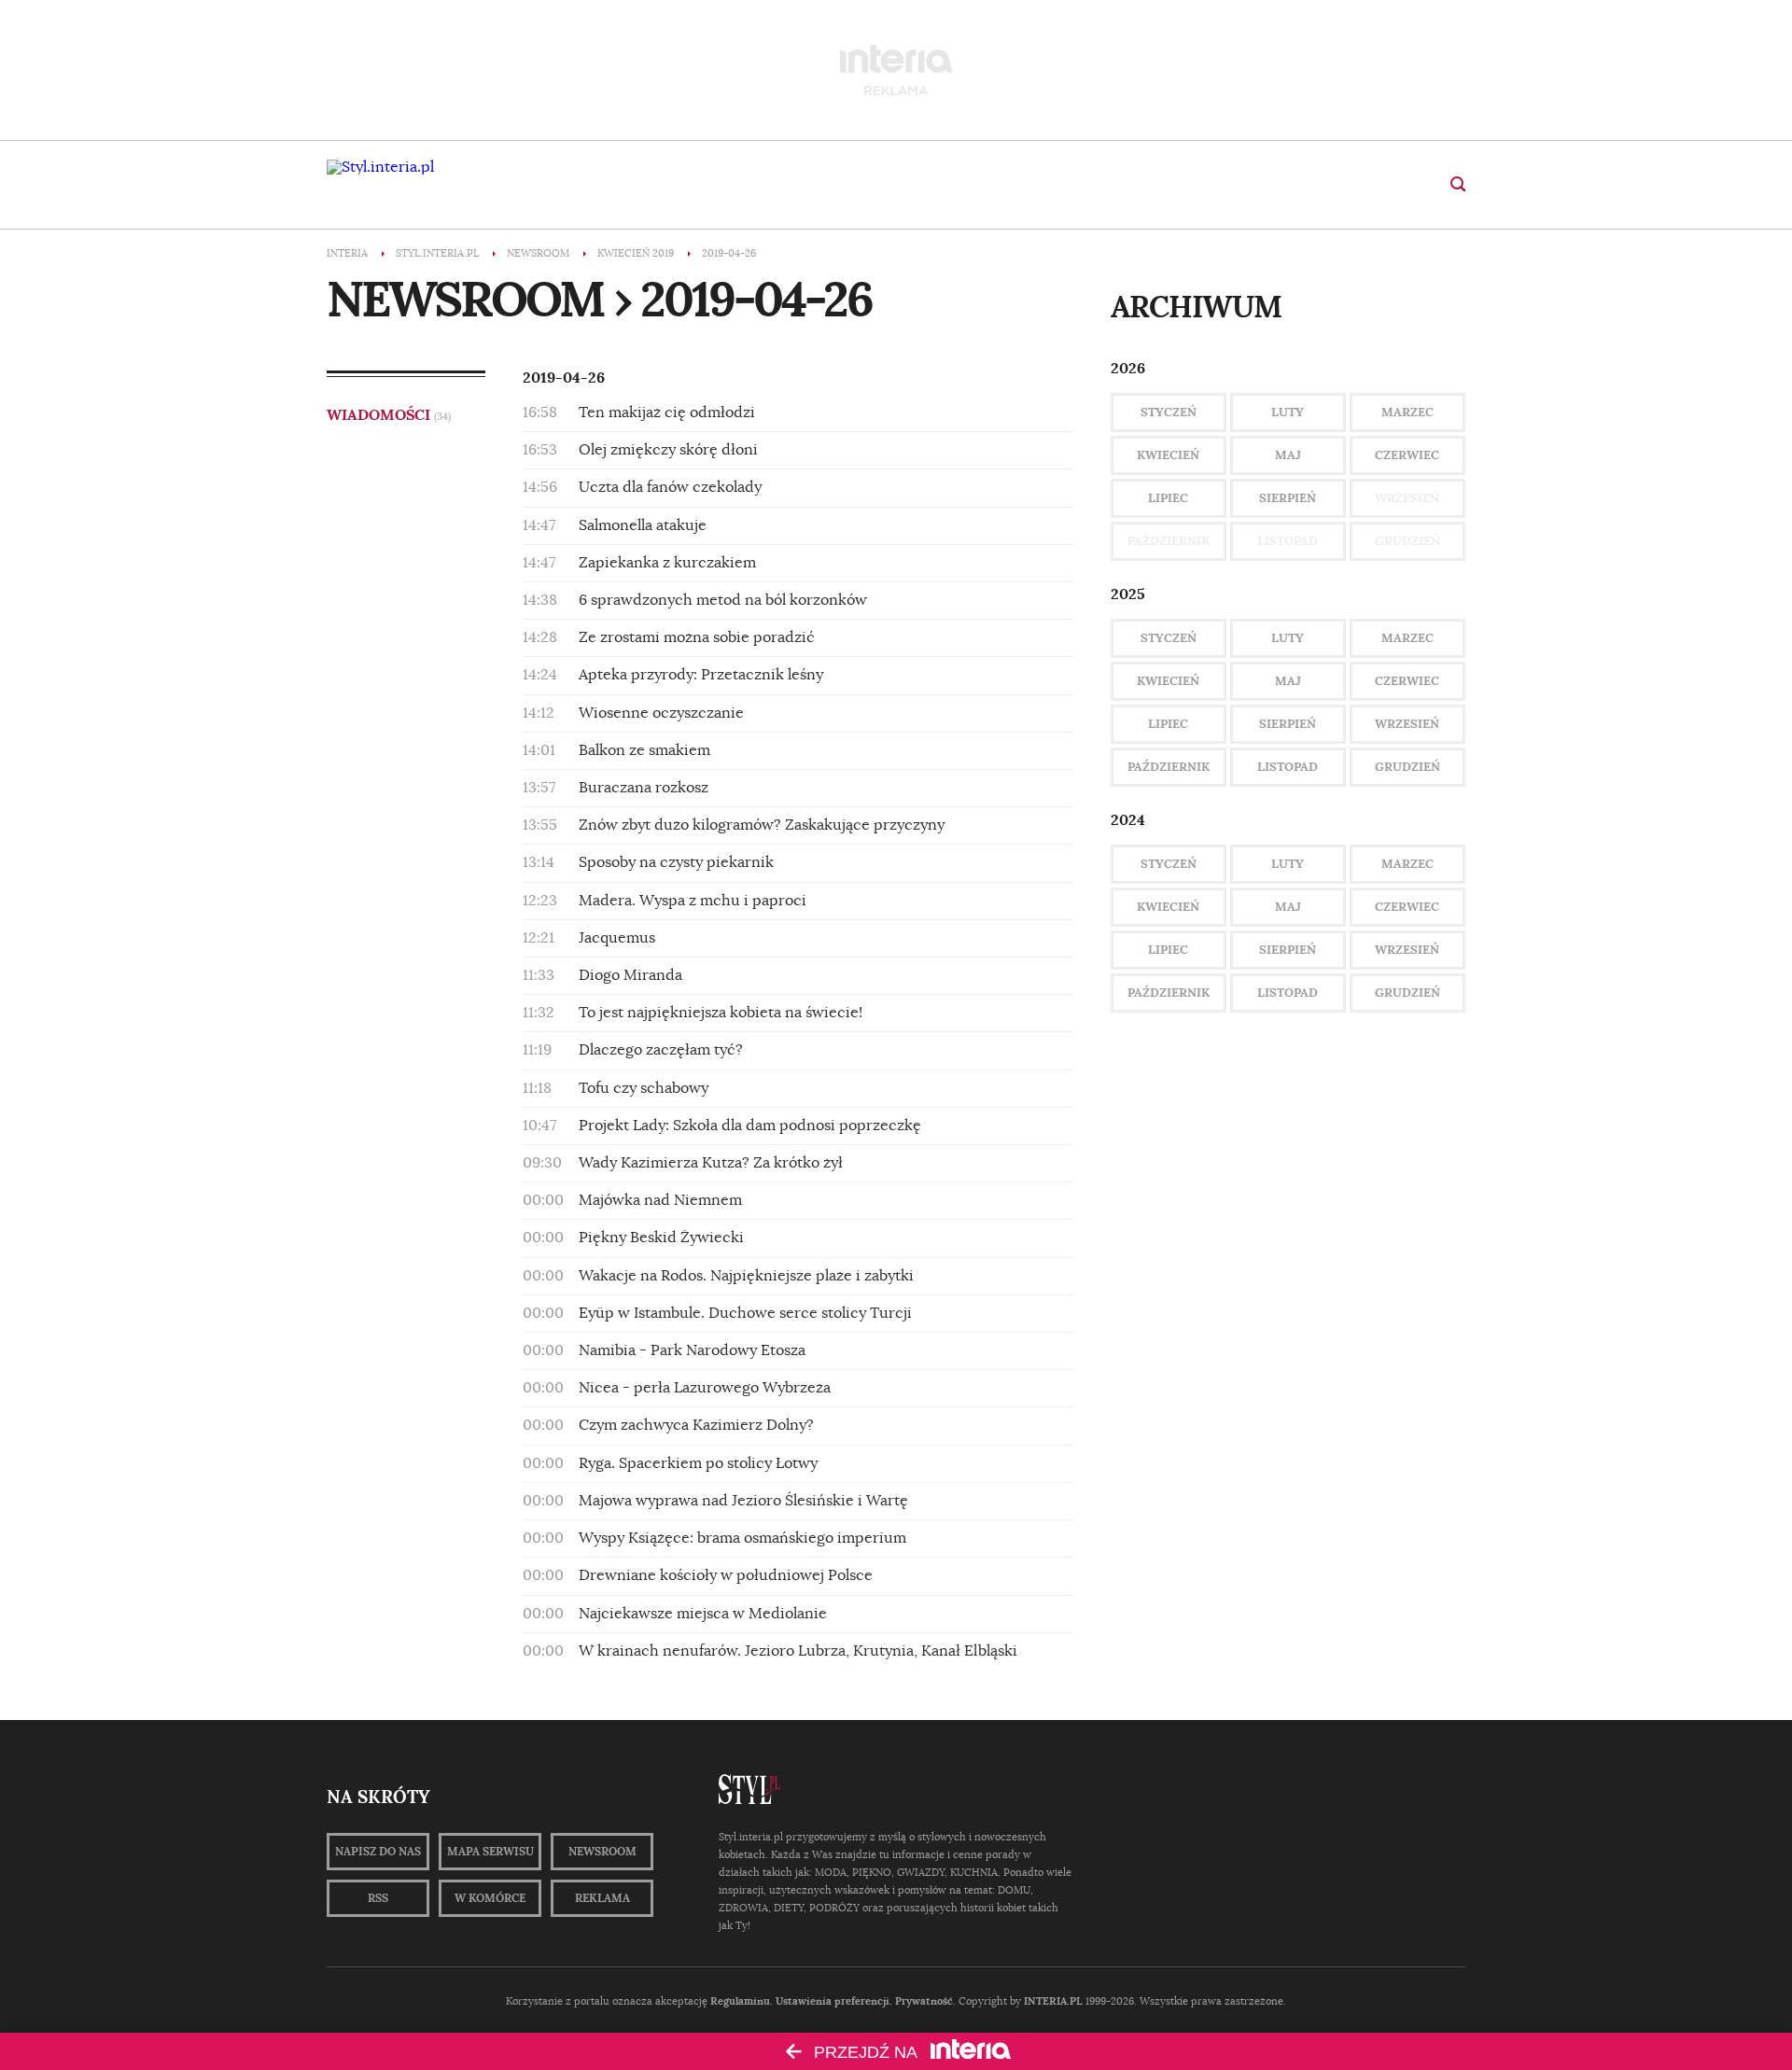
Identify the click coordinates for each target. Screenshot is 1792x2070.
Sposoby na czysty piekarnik (676, 862)
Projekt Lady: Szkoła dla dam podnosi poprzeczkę (750, 1126)
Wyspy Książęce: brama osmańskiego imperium (742, 1538)
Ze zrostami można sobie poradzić (697, 637)
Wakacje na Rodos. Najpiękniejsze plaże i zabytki (746, 1276)
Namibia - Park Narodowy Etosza (692, 1350)
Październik (1169, 767)
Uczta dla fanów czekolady (670, 487)
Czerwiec (1407, 455)
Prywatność (924, 2001)
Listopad (1288, 767)
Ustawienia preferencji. (834, 2001)
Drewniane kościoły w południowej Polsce (726, 1575)
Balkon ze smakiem (644, 750)
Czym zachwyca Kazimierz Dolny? (696, 1425)
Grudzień (1407, 767)
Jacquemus (617, 938)
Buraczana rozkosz (644, 788)
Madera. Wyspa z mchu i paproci (693, 901)
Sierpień (1288, 498)
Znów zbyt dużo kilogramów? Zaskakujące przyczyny (762, 825)
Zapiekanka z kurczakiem (667, 563)
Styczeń (1169, 412)
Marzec (1407, 412)
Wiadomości (389, 415)
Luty (1288, 412)
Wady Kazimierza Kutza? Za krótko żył (711, 1163)
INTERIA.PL (1053, 2001)
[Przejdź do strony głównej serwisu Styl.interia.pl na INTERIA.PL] (380, 167)
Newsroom (602, 1852)
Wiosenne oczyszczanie (661, 713)
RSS (378, 1898)
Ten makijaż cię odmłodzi (667, 413)
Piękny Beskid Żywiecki (661, 1238)
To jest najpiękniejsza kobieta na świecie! (721, 1013)
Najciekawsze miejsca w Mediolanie (703, 1614)
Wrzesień (1407, 724)
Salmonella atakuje (643, 525)
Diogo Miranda (630, 975)
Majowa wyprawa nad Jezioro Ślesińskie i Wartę (743, 1501)
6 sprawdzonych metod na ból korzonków (723, 600)
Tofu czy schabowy (644, 1088)
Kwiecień (1168, 455)
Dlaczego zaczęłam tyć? (661, 1050)
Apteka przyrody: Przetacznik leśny (701, 675)
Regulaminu (740, 2001)
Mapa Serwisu (490, 1852)
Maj (1288, 455)
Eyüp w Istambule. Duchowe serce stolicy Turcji (745, 1313)
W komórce (490, 1898)
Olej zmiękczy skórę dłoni (668, 450)
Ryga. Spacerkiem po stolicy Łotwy (698, 1463)
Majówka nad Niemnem (660, 1200)
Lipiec (1168, 498)
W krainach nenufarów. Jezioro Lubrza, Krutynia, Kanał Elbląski (798, 1651)
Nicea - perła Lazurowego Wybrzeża (705, 1388)
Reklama (602, 1898)
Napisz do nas (378, 1852)
